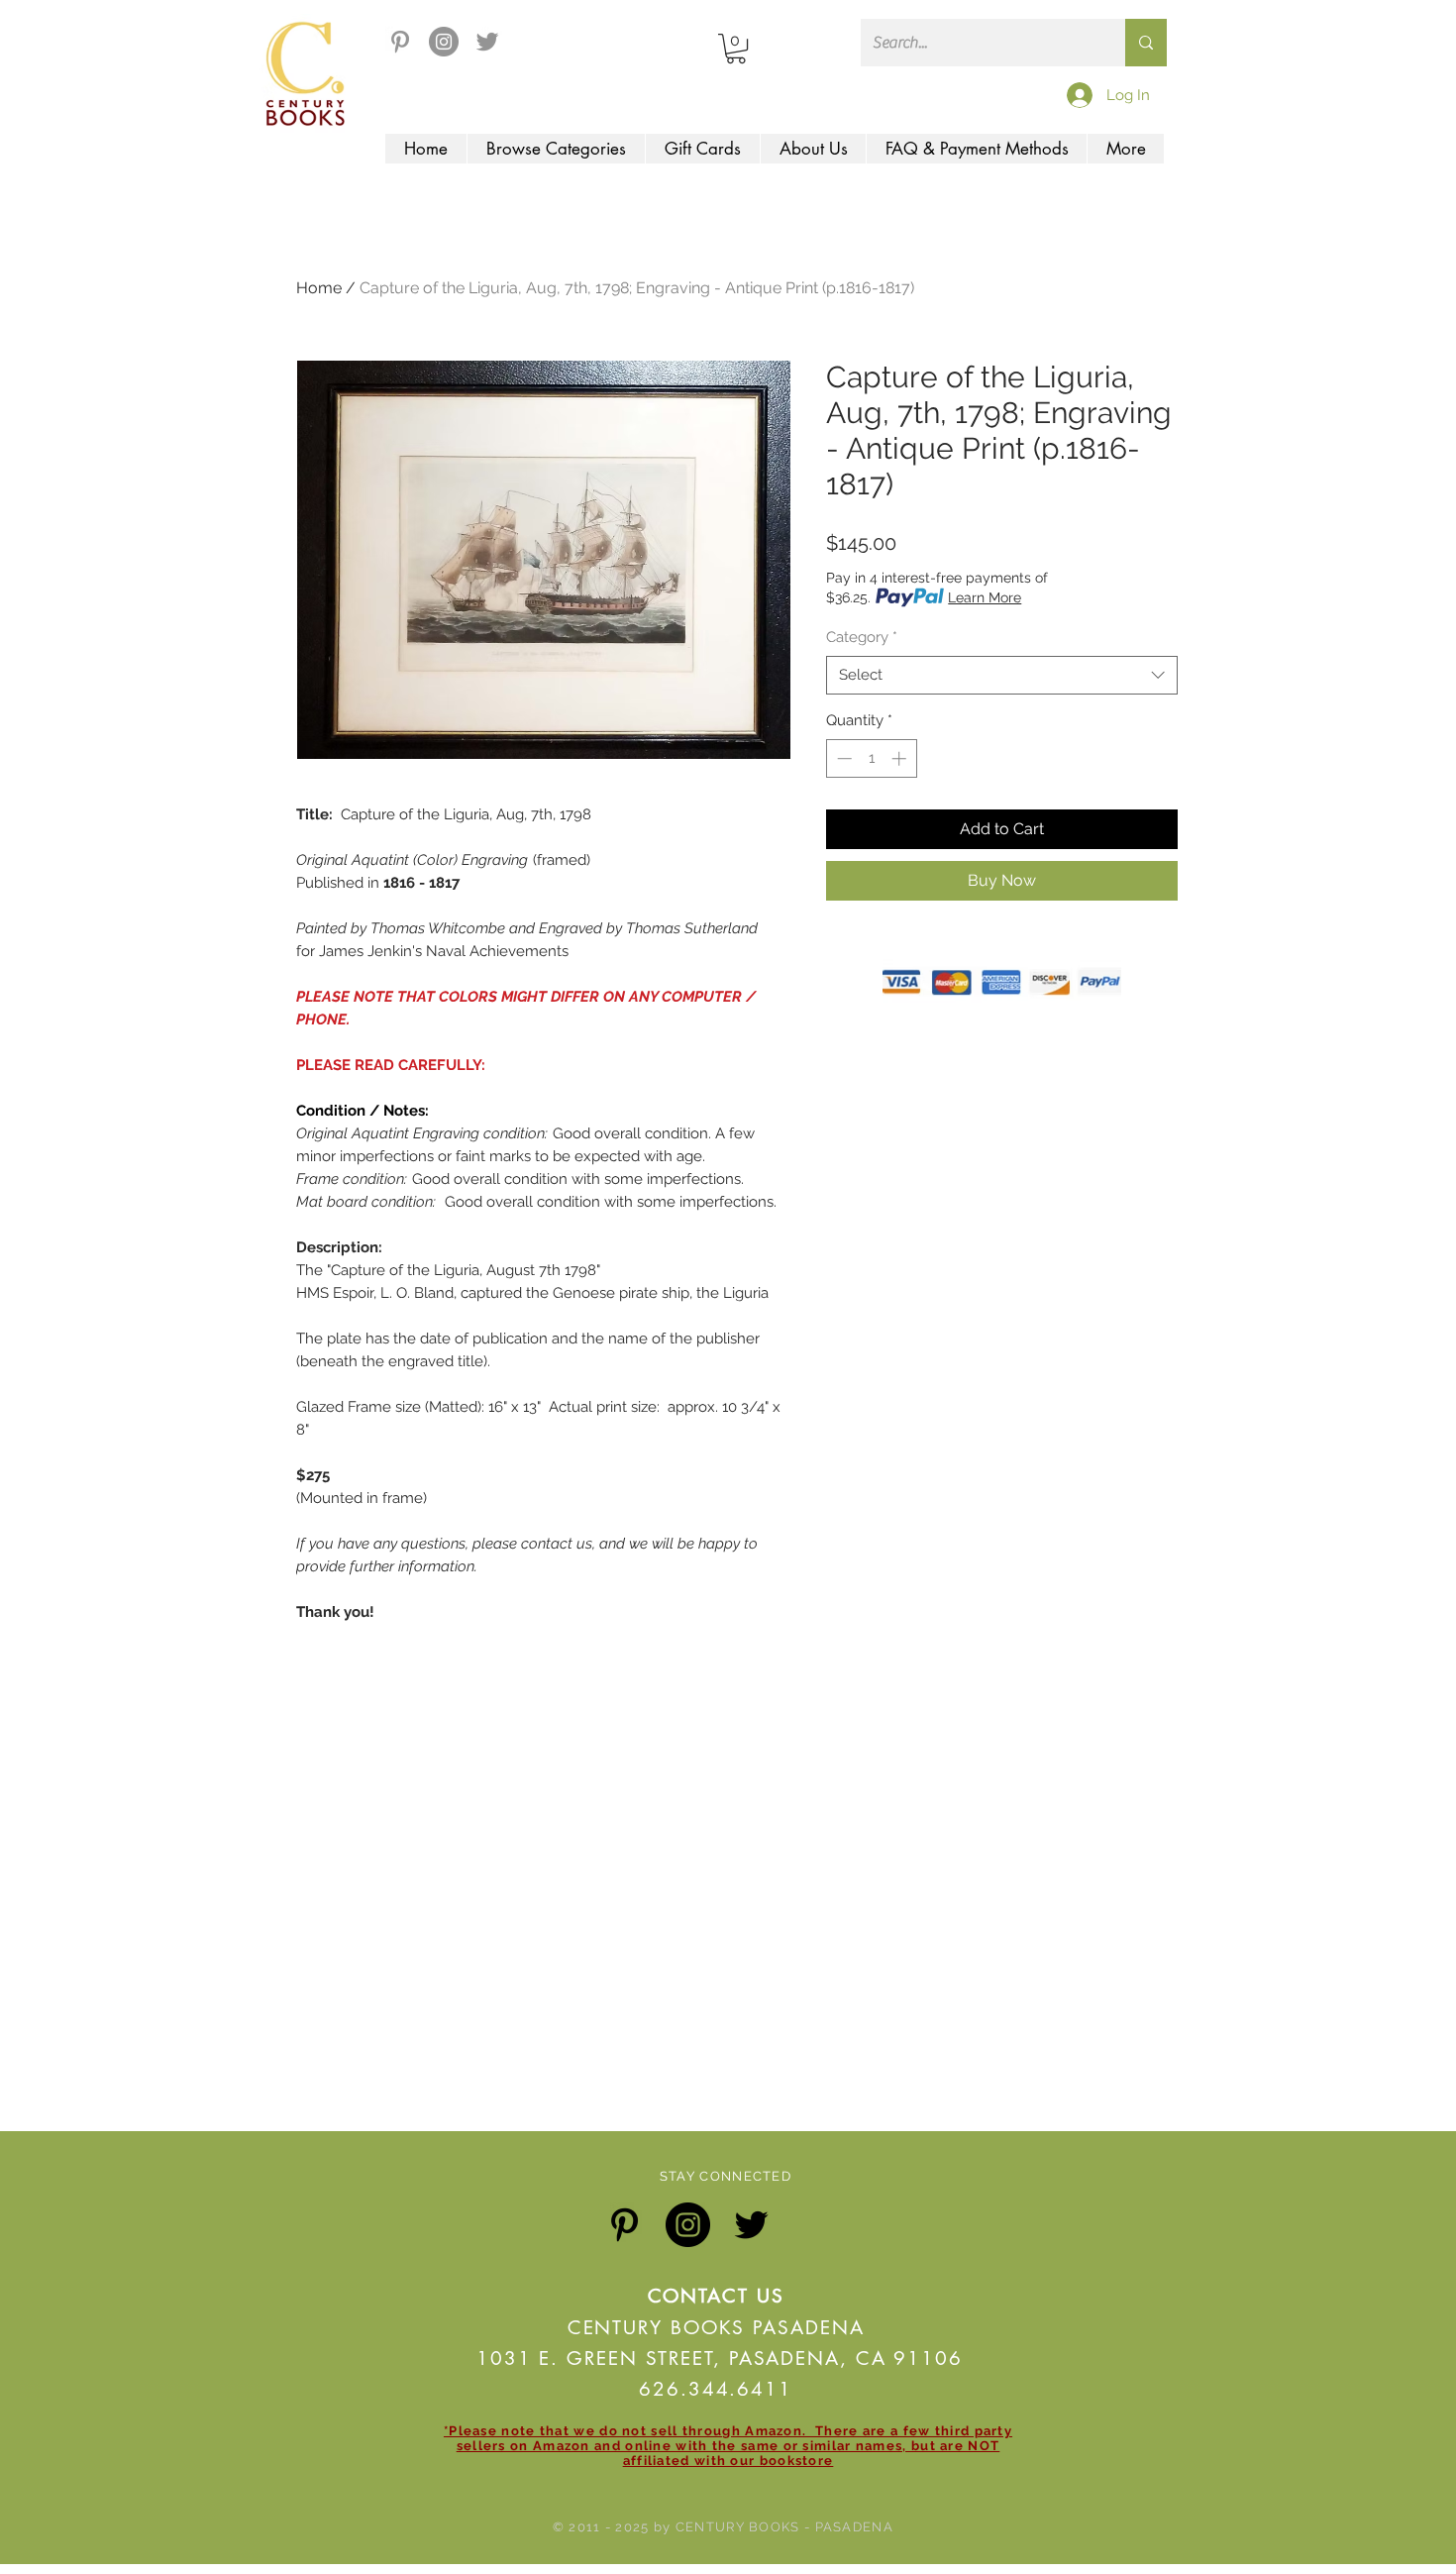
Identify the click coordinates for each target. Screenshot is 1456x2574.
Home (319, 288)
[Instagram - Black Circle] (688, 2225)
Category (862, 637)
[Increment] (901, 758)
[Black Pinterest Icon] (624, 2225)
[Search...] (1146, 43)
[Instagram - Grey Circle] (444, 42)
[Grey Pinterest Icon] (400, 42)
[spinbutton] (871, 758)
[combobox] (1002, 675)
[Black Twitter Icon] (751, 2225)
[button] (736, 49)
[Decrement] (842, 758)
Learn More (985, 597)
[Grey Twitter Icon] (487, 42)
